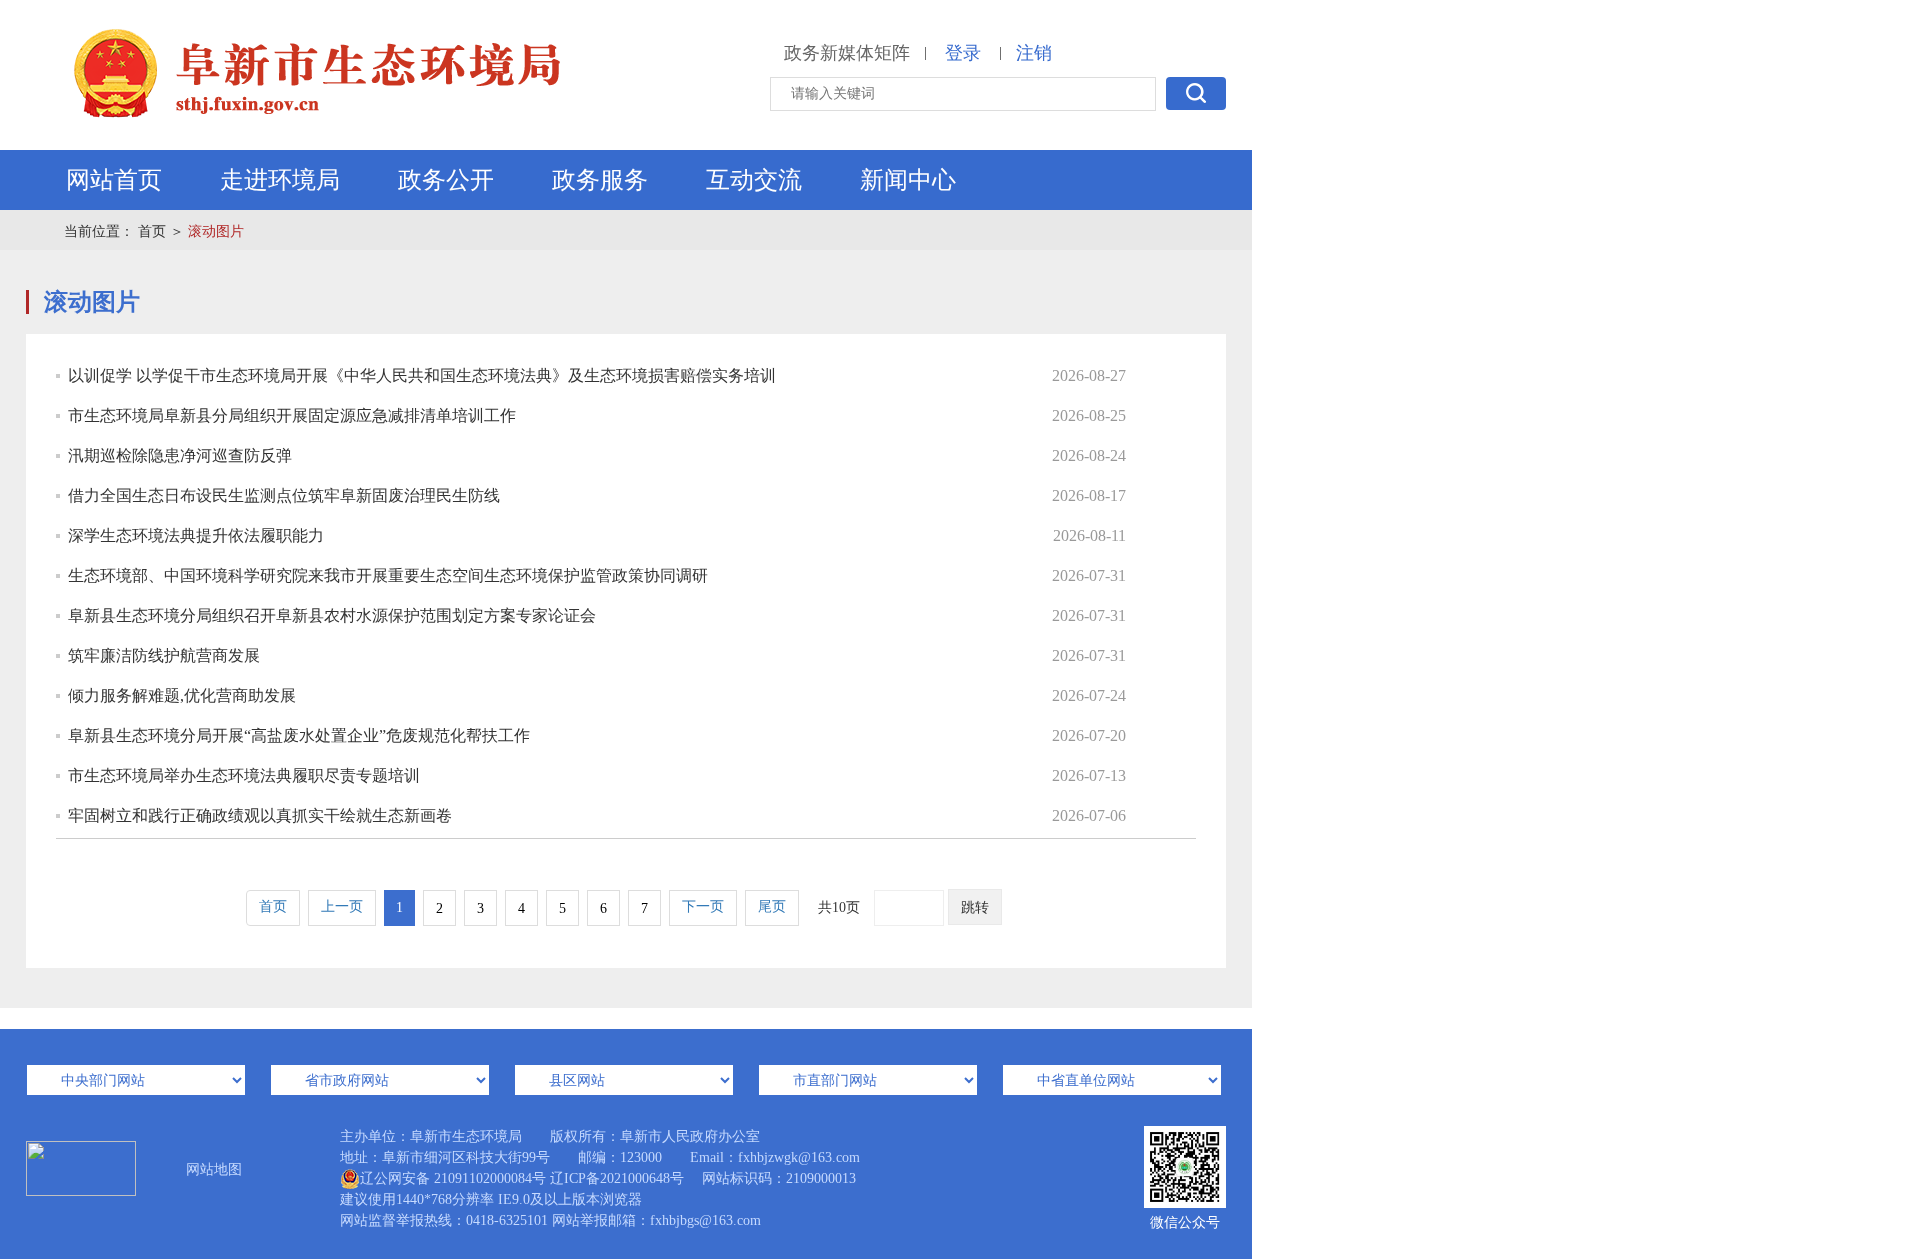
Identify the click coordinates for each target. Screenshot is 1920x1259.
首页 (152, 231)
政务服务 (600, 180)
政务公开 (446, 180)
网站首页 (114, 180)
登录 (963, 53)
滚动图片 (216, 231)
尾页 (772, 906)
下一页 (703, 906)
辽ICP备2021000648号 (617, 1178)
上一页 (342, 906)
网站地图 (214, 1169)
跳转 (975, 907)
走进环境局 (280, 180)
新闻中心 (908, 180)
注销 (1034, 53)
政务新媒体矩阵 (847, 53)
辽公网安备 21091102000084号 (453, 1178)
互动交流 (754, 180)
